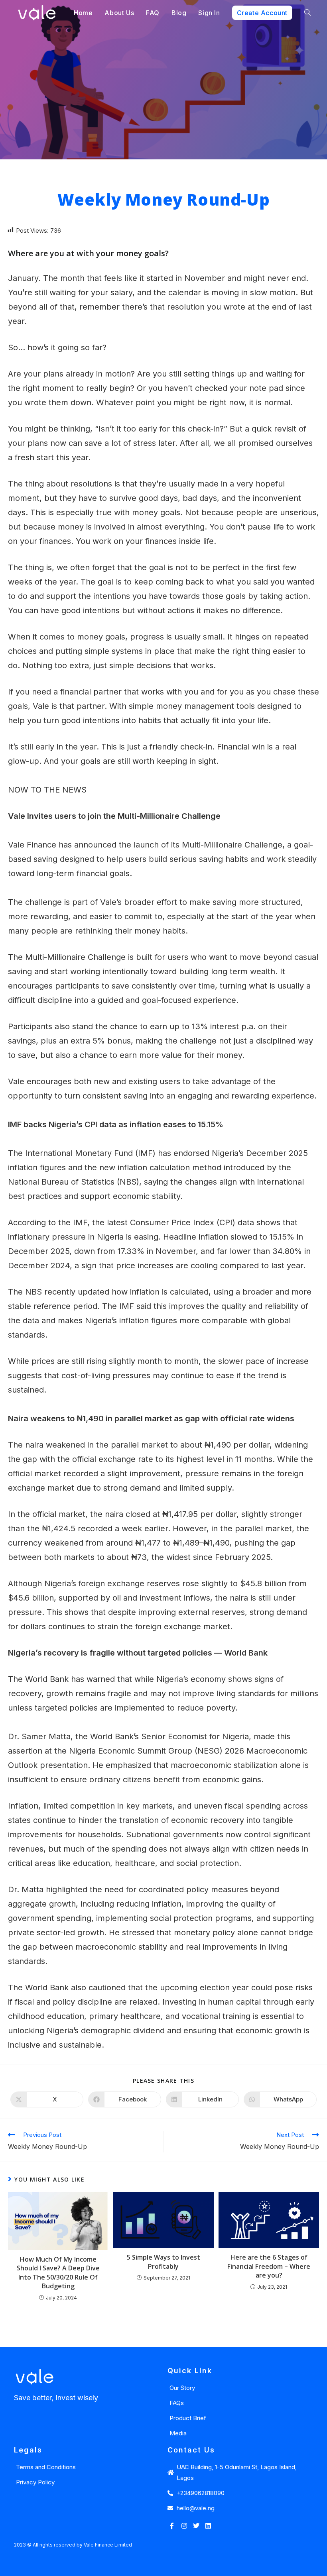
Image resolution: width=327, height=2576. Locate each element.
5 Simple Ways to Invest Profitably (163, 2262)
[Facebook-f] (172, 2526)
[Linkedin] (208, 2526)
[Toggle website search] (307, 13)
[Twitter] (196, 2526)
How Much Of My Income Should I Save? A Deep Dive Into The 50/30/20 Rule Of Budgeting (58, 2273)
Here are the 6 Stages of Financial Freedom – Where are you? (269, 2266)
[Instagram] (184, 2526)
